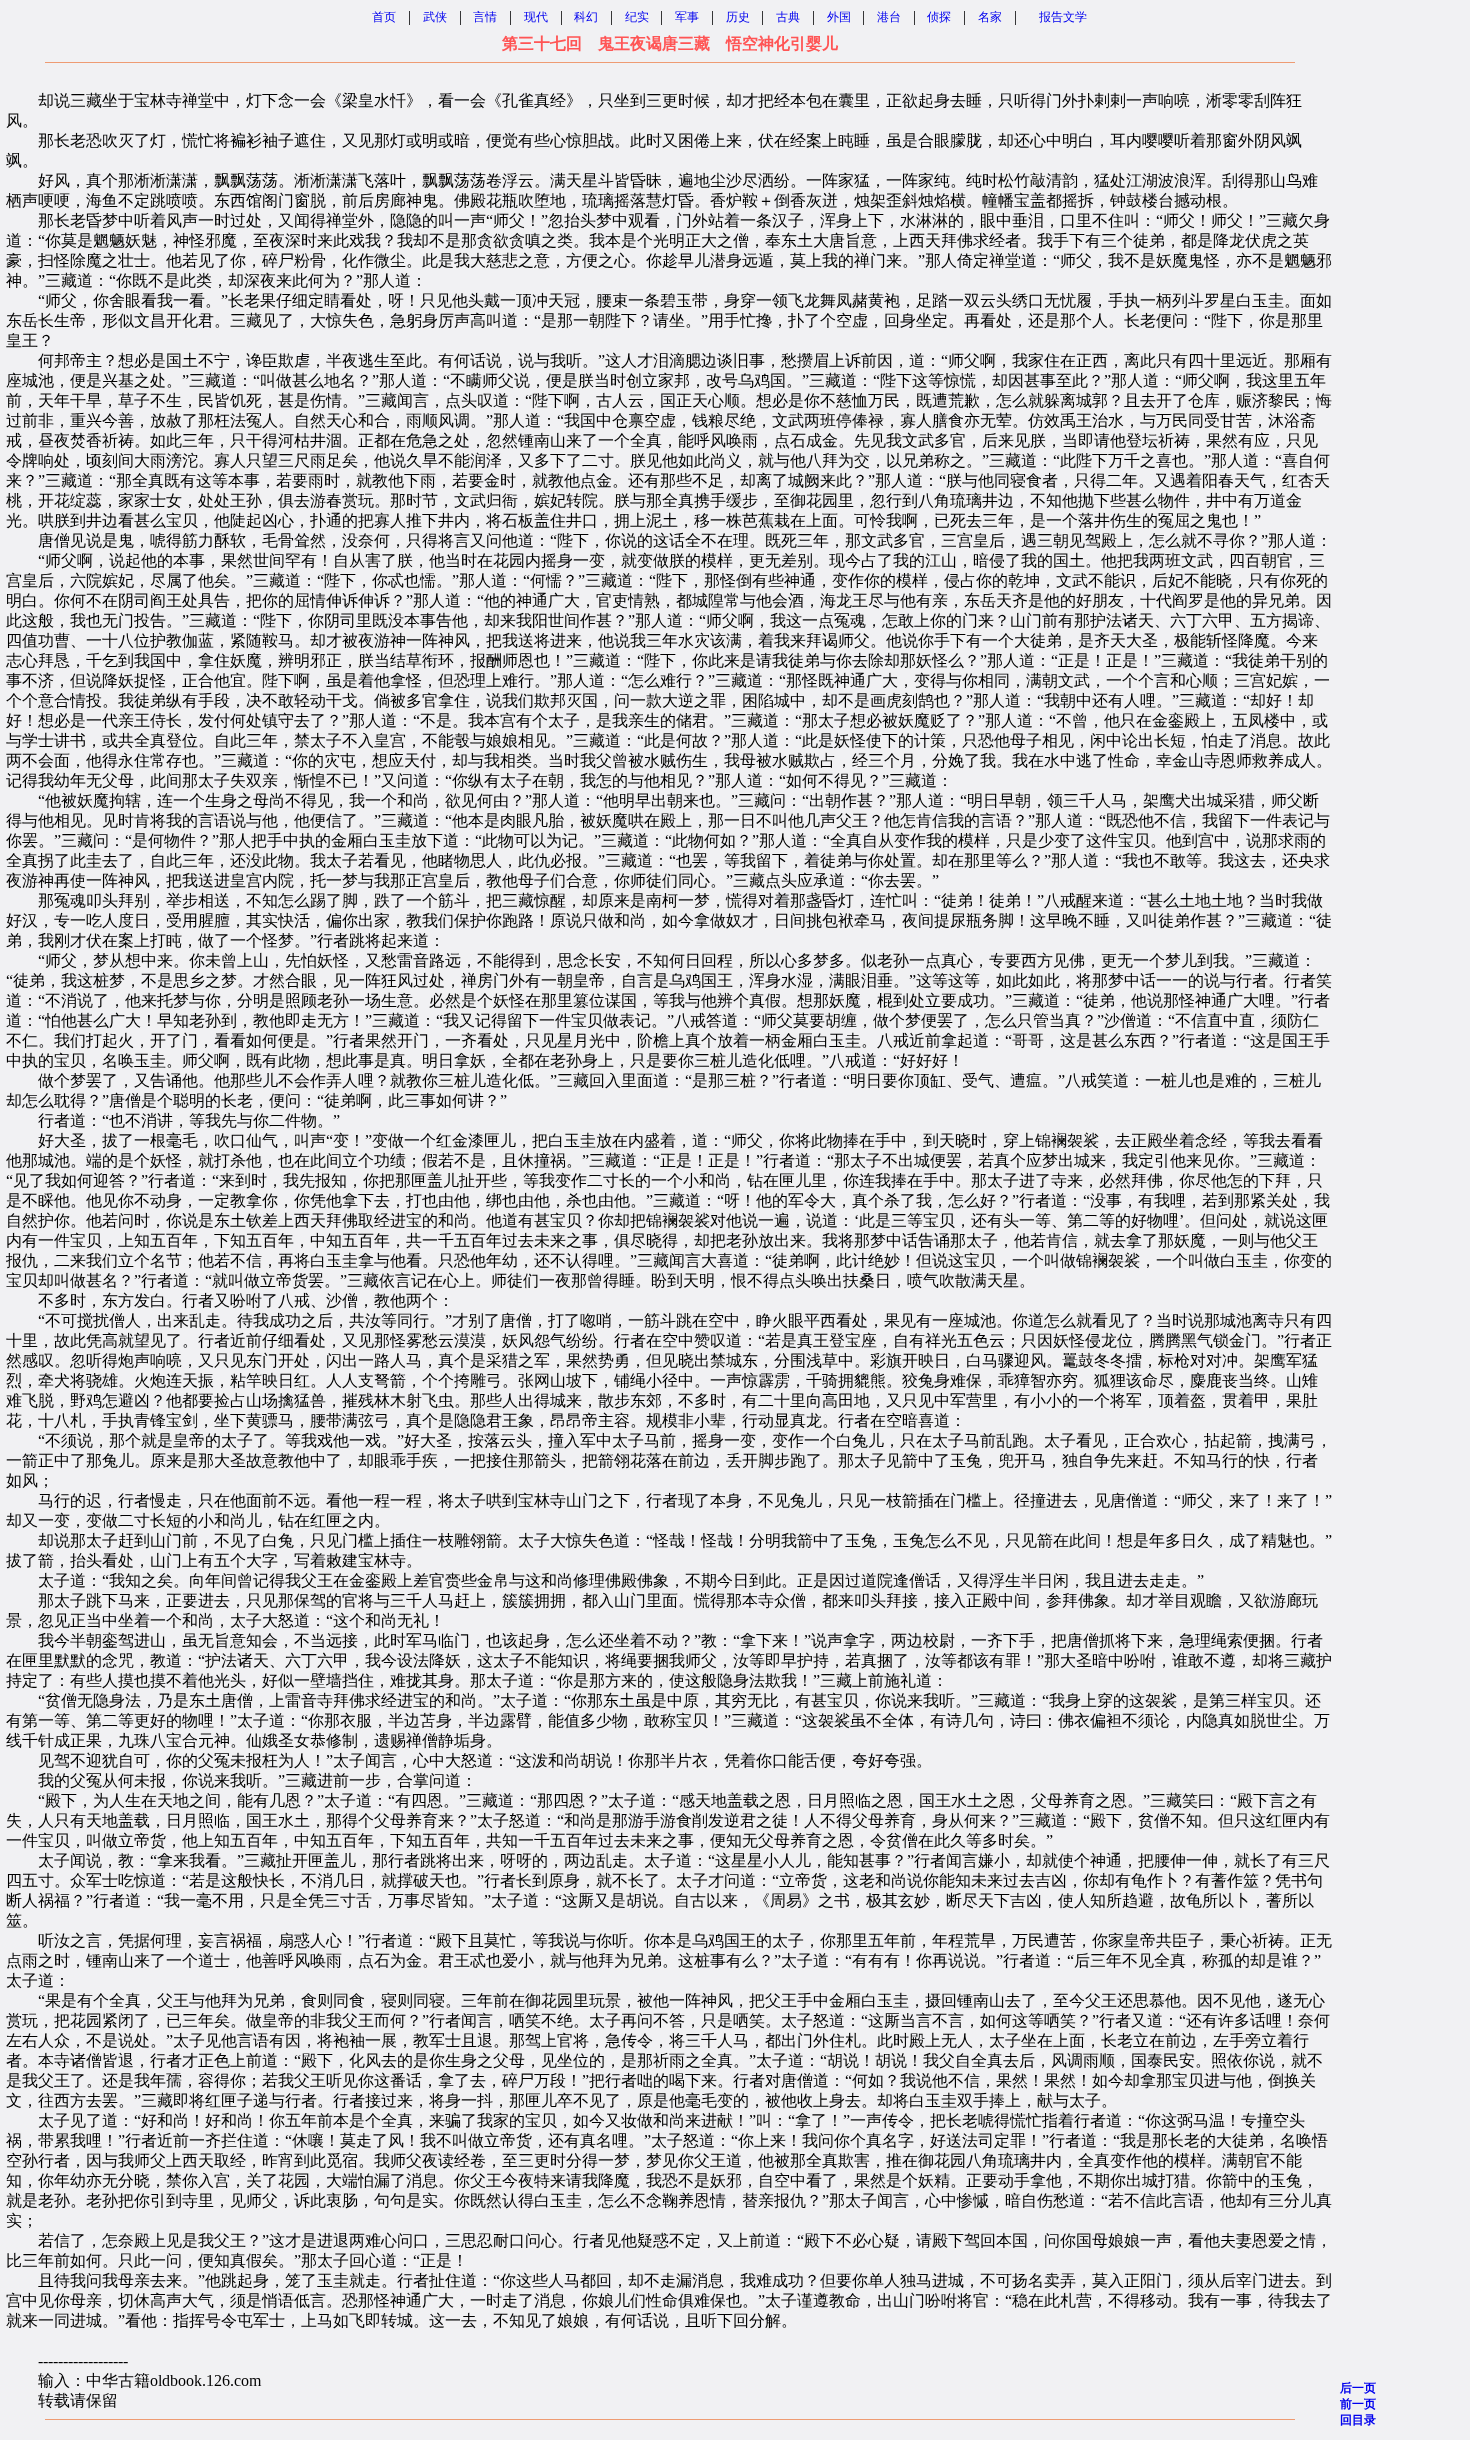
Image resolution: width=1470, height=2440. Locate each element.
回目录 (1358, 2420)
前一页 (1358, 2404)
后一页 (1358, 2388)
